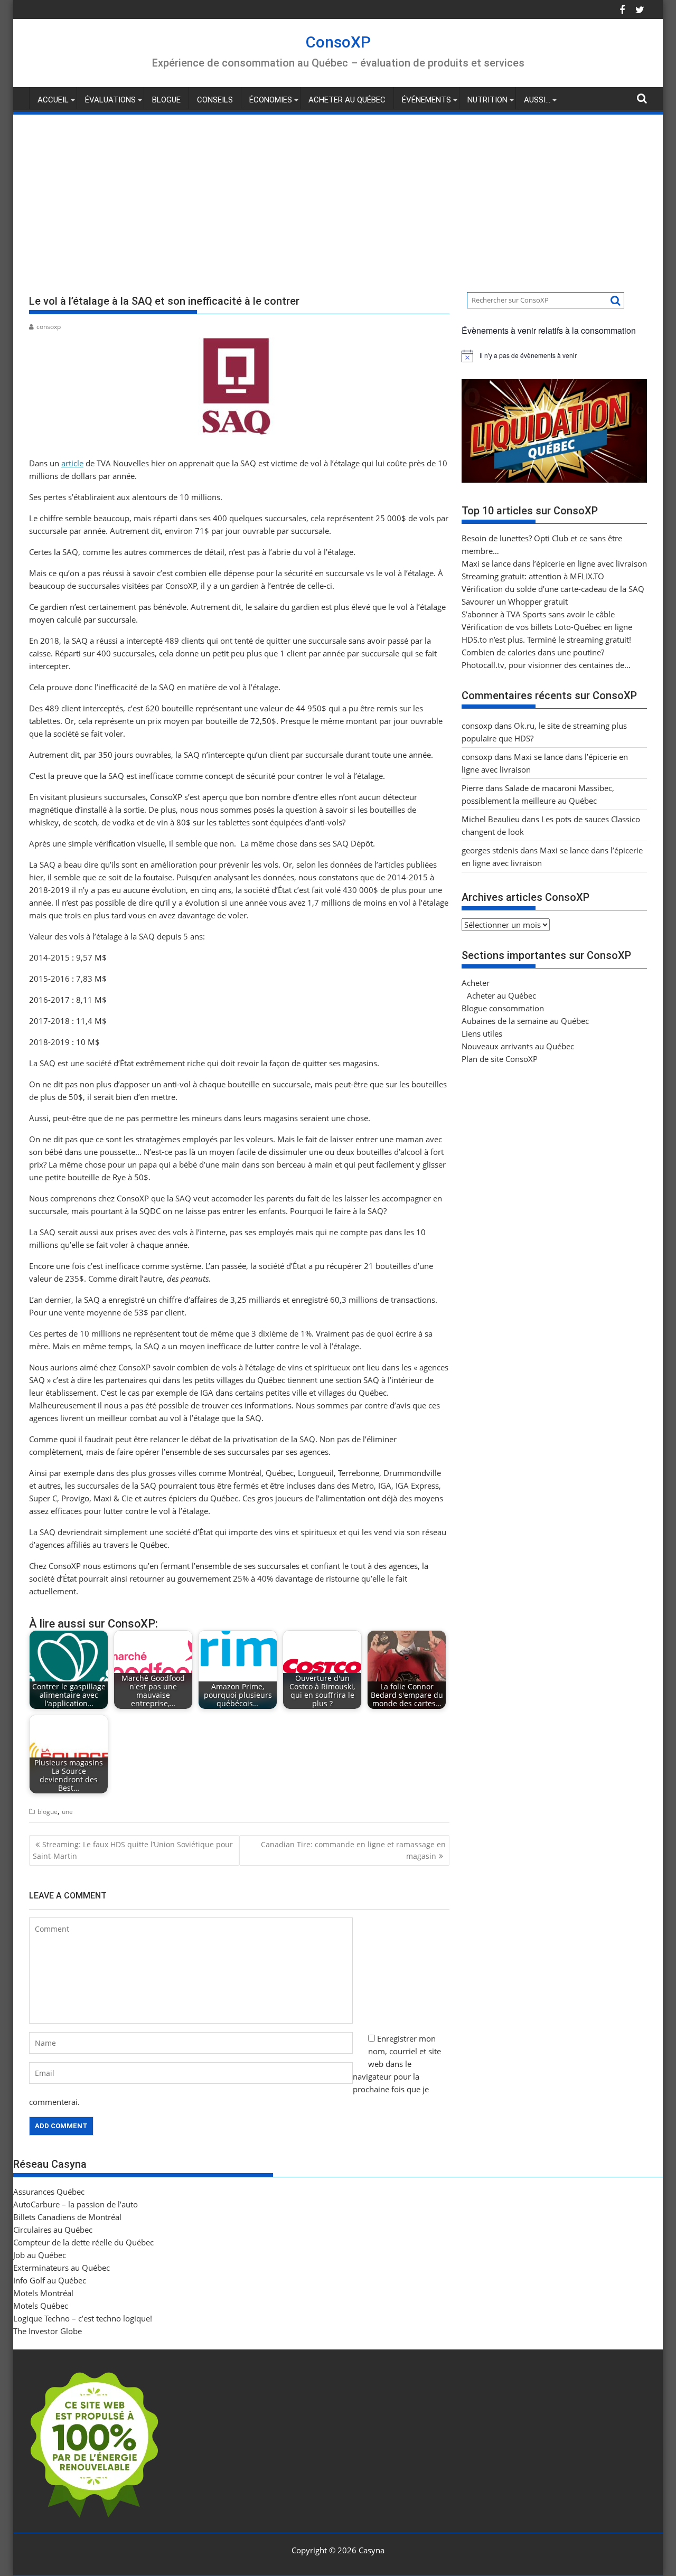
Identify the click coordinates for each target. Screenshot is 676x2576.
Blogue (166, 100)
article (72, 463)
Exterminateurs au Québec (62, 2268)
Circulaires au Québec (53, 2230)
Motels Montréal (43, 2293)
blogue (48, 1812)
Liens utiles (482, 1033)
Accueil (53, 100)
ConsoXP (338, 42)
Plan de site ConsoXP (500, 1059)
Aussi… (537, 100)
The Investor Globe (48, 2331)
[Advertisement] (338, 195)
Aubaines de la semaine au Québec (525, 1021)
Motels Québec (41, 2306)
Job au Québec (40, 2255)
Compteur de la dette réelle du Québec (83, 2242)
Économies (271, 100)
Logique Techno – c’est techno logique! (83, 2318)
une (67, 1812)
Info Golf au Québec (50, 2280)
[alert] (554, 356)
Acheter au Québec (347, 100)
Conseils (215, 100)
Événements (426, 100)
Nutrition (487, 100)
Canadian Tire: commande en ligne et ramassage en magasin (353, 1850)
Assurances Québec (49, 2192)
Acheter (476, 983)
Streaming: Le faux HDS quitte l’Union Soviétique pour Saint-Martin (133, 1850)
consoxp (49, 327)
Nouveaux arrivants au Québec (518, 1046)
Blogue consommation (503, 1008)
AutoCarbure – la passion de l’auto (76, 2204)
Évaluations (110, 100)
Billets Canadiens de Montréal (67, 2217)
